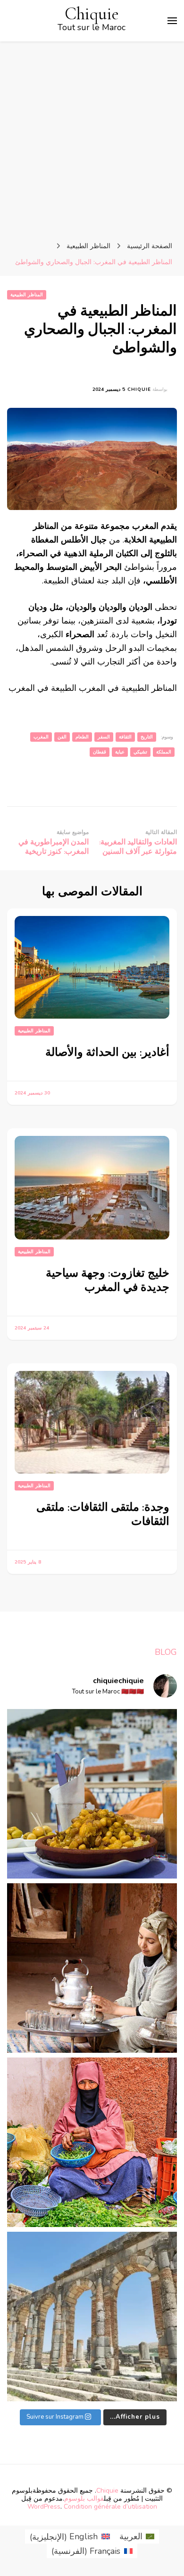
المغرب (41, 737)
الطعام (82, 737)
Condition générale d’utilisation (110, 2507)
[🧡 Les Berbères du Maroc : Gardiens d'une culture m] (92, 1968)
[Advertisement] (92, 138)
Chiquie (92, 14)
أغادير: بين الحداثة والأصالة (107, 1052)
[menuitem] (137, 2537)
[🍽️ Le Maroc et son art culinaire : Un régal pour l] (92, 1794)
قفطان (100, 752)
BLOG (166, 1652)
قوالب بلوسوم (84, 2499)
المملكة (164, 752)
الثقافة (125, 737)
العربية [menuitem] (131, 2536)
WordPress (44, 2507)
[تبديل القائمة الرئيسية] (172, 21)
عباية (120, 752)
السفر (104, 737)
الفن (62, 737)
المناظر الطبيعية (27, 295)
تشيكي (140, 752)
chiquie (139, 389)
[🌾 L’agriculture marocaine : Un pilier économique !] (92, 2142)
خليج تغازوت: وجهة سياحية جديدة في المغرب (108, 1280)
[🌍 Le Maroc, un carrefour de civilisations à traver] (92, 2317)
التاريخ (147, 737)
